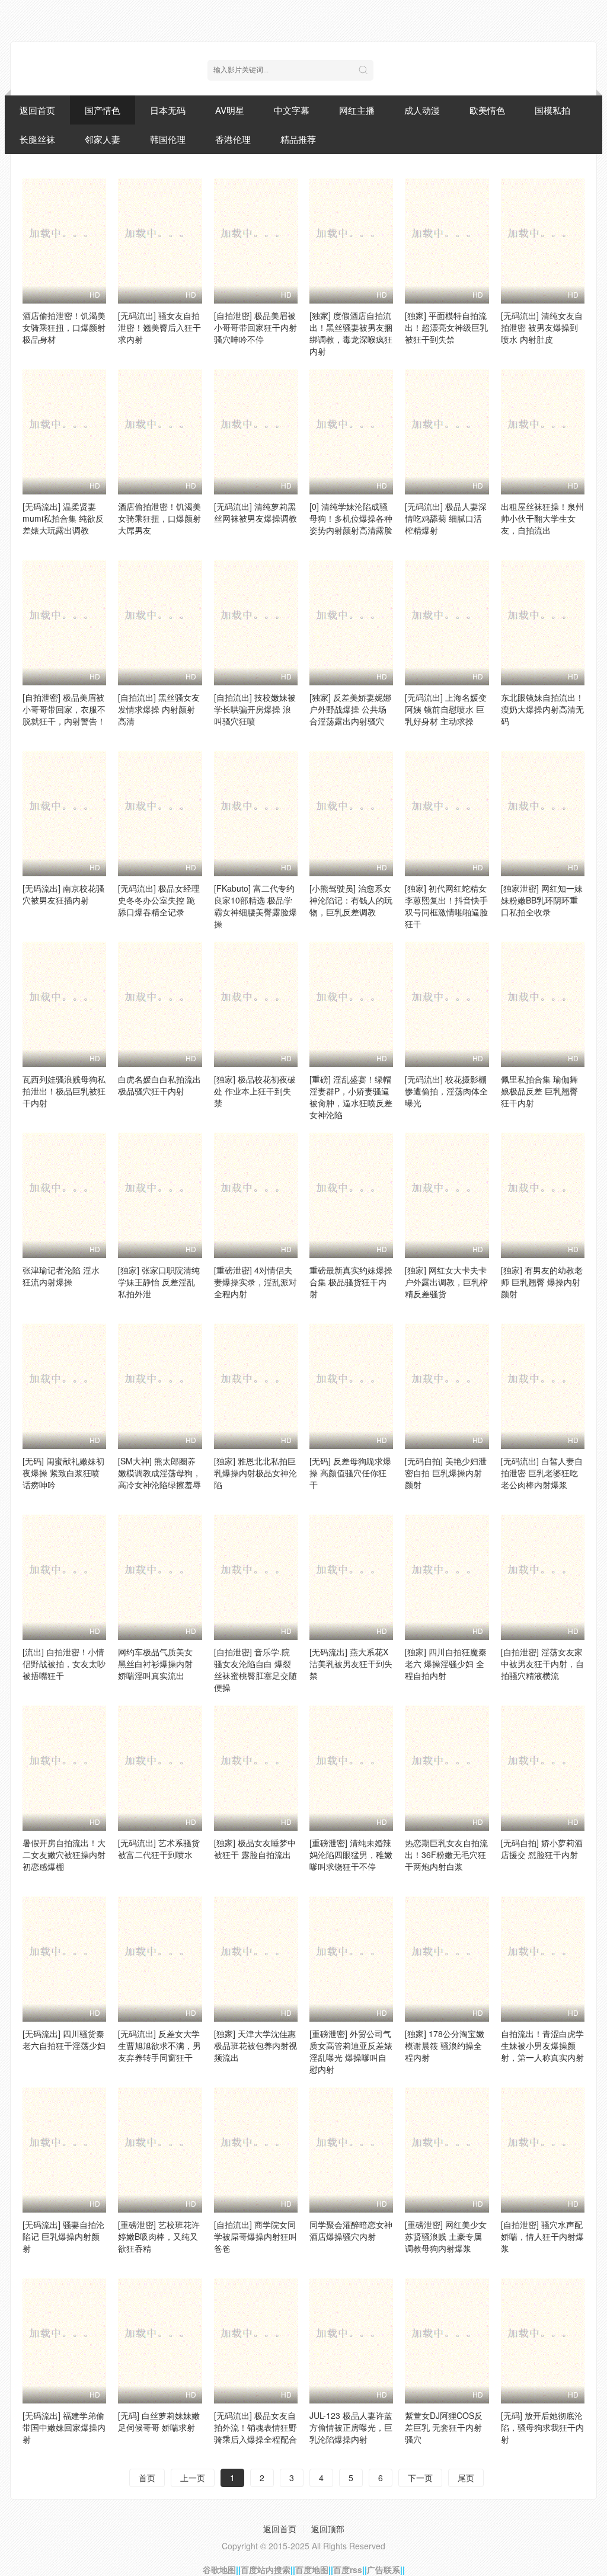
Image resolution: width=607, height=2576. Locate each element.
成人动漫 (422, 110)
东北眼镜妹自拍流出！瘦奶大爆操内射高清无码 (542, 709)
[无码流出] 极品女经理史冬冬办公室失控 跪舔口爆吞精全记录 (159, 900)
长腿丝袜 (37, 139)
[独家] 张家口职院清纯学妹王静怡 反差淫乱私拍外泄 (159, 1282)
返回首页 (37, 110)
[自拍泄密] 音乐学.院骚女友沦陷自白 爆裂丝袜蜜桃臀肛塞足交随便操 (255, 1670)
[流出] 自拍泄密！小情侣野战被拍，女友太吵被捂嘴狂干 (64, 1664)
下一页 (420, 2478)
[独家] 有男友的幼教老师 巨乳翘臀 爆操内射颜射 (542, 1282)
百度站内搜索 (266, 2569)
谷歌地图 (219, 2569)
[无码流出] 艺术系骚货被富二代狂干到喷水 (159, 1849)
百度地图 (312, 2569)
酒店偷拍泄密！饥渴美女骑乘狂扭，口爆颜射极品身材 (64, 327)
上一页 (193, 2478)
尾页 (466, 2478)
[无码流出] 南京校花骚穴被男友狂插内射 (63, 894)
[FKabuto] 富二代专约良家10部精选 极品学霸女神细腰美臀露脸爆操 (255, 906)
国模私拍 (552, 110)
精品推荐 (298, 139)
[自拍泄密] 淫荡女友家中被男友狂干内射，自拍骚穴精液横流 (542, 1664)
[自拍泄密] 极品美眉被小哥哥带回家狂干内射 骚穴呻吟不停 (255, 327)
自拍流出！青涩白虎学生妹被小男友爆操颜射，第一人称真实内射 (542, 2045)
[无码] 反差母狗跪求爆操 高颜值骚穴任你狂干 (350, 1473)
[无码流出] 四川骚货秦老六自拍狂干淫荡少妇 (64, 2039)
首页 (147, 2478)
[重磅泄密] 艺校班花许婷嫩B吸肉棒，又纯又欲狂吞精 (159, 2236)
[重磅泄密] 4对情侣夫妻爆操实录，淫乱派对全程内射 (255, 1282)
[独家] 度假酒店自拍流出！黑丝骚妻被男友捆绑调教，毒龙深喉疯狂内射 (351, 333)
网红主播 (357, 110)
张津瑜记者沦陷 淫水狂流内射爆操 (61, 1276)
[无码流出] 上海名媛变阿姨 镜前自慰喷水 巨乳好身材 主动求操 (446, 709)
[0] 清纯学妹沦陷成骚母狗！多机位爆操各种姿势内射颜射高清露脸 (351, 518)
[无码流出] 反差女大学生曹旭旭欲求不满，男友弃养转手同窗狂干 (159, 2045)
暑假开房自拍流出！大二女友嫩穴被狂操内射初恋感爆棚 (64, 1854)
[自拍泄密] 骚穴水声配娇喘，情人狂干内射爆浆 (542, 2236)
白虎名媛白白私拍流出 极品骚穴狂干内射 (159, 1085)
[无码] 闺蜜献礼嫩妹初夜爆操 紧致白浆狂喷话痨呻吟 (63, 1473)
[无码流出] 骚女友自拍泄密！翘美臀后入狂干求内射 (159, 327)
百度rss (348, 2569)
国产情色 (103, 110)
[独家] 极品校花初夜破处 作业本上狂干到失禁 (255, 1091)
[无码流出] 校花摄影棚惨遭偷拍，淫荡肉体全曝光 (446, 1091)
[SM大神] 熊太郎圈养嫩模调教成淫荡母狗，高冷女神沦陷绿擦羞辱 (159, 1473)
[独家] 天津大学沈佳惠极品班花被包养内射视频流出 (255, 2045)
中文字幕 (292, 110)
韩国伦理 (168, 139)
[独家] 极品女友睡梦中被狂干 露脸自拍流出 (255, 1849)
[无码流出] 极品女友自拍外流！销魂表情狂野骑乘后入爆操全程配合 (255, 2427)
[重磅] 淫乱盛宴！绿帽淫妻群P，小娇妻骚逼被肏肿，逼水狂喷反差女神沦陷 (351, 1097)
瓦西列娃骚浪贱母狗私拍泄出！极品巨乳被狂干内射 (64, 1091)
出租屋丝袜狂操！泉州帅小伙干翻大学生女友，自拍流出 (542, 518)
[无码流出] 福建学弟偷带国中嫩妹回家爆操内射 (64, 2427)
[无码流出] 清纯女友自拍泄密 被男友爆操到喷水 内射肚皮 (542, 327)
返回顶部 (328, 2529)
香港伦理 (233, 139)
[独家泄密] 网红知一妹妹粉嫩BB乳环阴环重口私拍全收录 (542, 900)
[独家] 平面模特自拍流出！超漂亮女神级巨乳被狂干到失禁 (446, 327)
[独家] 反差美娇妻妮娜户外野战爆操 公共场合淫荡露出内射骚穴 (350, 709)
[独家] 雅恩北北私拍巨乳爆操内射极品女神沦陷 (255, 1473)
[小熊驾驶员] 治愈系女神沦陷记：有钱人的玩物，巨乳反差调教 (351, 900)
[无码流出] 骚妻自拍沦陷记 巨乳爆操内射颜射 (63, 2236)
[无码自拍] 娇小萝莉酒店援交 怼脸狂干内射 (542, 1849)
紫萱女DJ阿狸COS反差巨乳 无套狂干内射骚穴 (444, 2427)
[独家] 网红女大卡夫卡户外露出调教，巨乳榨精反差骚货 (446, 1282)
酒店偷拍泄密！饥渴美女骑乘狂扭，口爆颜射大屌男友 (159, 518)
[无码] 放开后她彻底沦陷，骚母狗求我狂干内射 (542, 2427)
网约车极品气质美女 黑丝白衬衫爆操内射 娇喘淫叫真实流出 (155, 1664)
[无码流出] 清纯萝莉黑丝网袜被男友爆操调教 (255, 512)
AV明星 (230, 110)
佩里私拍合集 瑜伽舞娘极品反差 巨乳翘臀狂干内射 (539, 1091)
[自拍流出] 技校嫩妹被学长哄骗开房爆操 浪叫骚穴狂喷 (255, 709)
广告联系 (384, 2569)
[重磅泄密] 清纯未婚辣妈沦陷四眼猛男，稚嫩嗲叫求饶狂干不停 (351, 1854)
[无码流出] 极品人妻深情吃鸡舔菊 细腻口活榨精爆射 (446, 518)
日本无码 (168, 110)
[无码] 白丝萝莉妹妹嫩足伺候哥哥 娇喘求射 (159, 2421)
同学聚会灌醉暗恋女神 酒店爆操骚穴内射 (351, 2230)
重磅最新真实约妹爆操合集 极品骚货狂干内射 (351, 1282)
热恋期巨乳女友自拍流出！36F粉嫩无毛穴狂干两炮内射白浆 (446, 1854)
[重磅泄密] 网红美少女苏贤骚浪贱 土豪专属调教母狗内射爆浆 (446, 2236)
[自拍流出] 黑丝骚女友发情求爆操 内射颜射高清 (159, 709)
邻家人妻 (103, 139)
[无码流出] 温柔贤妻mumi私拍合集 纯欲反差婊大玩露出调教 (63, 518)
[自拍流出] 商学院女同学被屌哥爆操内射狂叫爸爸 (255, 2236)
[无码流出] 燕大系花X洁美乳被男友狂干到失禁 (351, 1664)
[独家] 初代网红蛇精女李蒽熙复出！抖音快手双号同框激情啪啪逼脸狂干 (446, 906)
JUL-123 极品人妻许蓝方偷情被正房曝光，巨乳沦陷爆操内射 (351, 2427)
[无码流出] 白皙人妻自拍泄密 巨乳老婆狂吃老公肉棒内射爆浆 (542, 1473)
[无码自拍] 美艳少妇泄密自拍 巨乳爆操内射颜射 (446, 1473)
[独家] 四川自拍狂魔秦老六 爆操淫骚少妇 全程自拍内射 (446, 1664)
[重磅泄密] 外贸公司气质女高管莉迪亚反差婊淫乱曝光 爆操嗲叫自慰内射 (351, 2051)
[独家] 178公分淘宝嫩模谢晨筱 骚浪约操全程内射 (445, 2045)
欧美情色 (487, 110)
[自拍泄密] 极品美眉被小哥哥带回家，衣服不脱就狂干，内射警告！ (64, 709)
